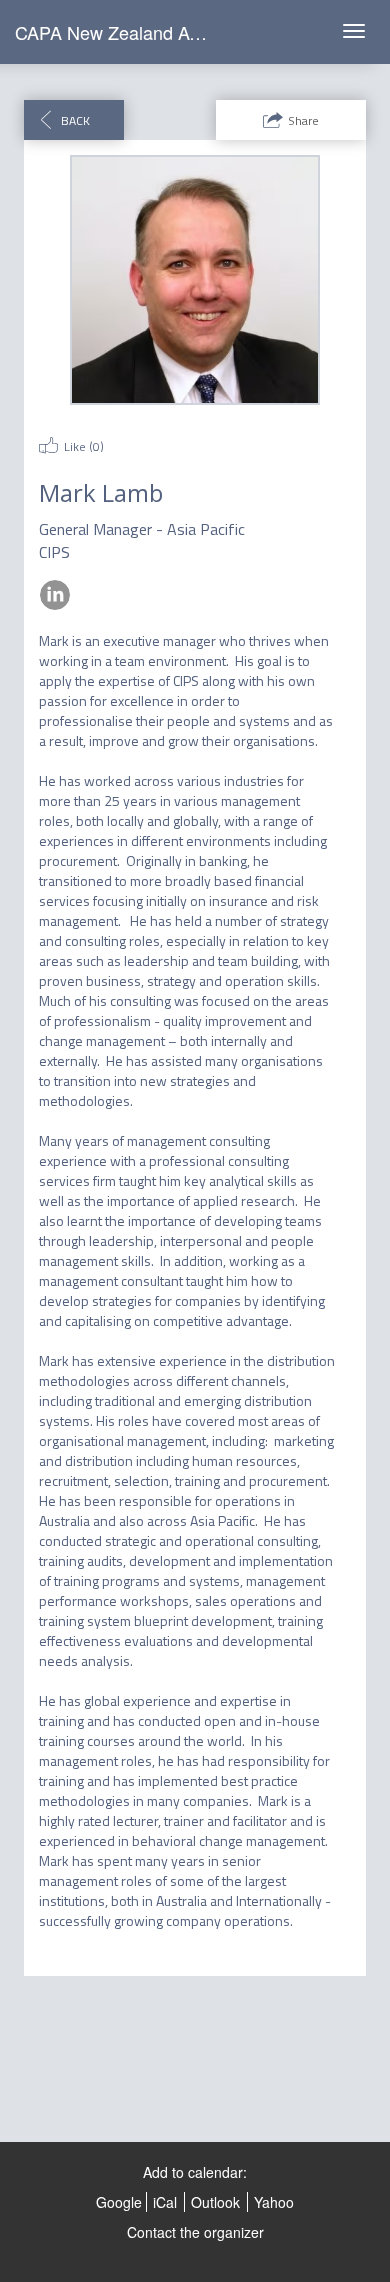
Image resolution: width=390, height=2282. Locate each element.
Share (303, 120)
